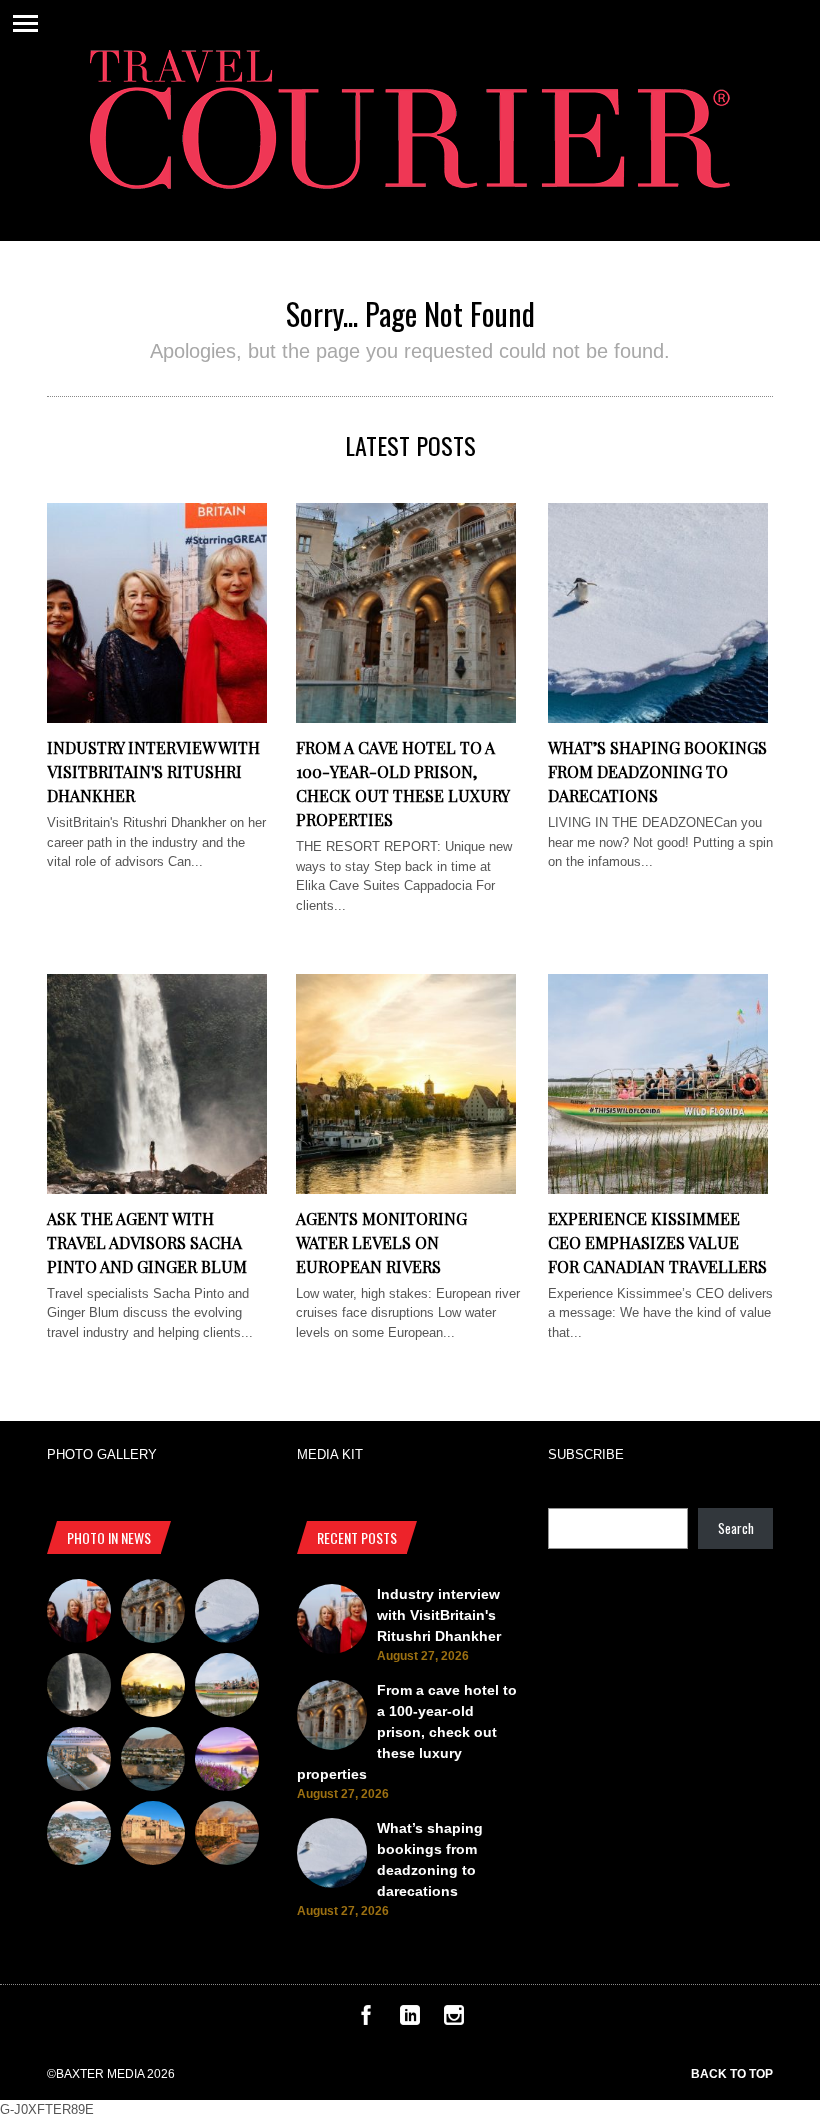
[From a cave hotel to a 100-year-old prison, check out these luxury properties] (406, 718)
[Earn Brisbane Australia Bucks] (79, 1762)
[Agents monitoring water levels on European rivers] (406, 1189)
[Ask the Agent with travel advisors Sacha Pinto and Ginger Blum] (157, 1189)
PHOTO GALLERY (102, 1454)
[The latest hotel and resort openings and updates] (153, 1762)
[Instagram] (454, 2020)
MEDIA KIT (330, 1454)
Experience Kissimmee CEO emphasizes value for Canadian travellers (657, 1242)
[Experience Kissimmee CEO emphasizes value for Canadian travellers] (658, 1189)
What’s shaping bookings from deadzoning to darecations (657, 771)
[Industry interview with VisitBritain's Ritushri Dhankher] (157, 718)
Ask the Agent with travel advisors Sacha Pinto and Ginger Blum (147, 1242)
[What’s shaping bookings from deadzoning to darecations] (658, 718)
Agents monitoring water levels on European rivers (381, 1242)
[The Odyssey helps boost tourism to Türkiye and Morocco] (153, 1836)
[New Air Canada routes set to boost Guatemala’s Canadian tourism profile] (227, 1762)
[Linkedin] (410, 2020)
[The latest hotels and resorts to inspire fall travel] (227, 1836)
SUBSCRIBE (586, 1454)
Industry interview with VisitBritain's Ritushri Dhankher (153, 771)
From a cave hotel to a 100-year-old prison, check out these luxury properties (407, 1732)
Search (736, 1528)
